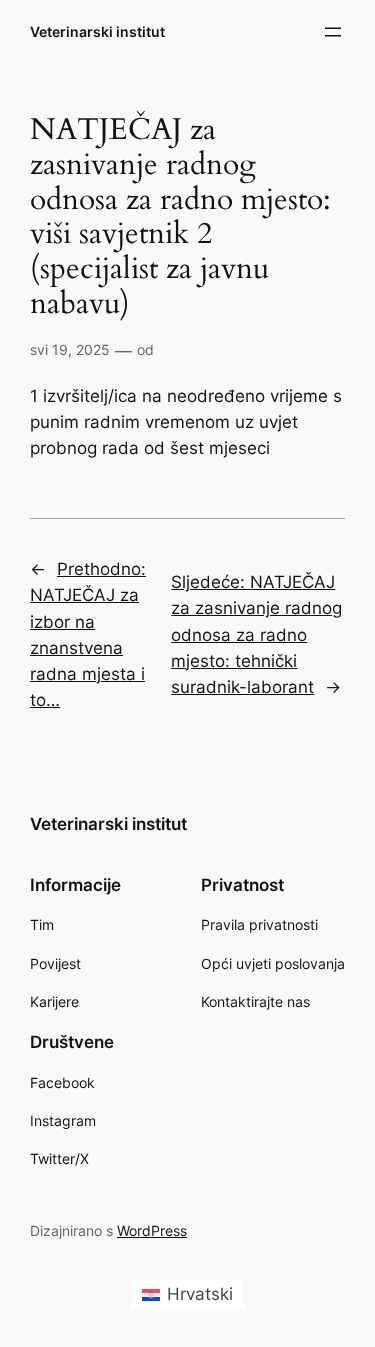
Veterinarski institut (97, 31)
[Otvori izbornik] (333, 32)
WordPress (152, 1230)
